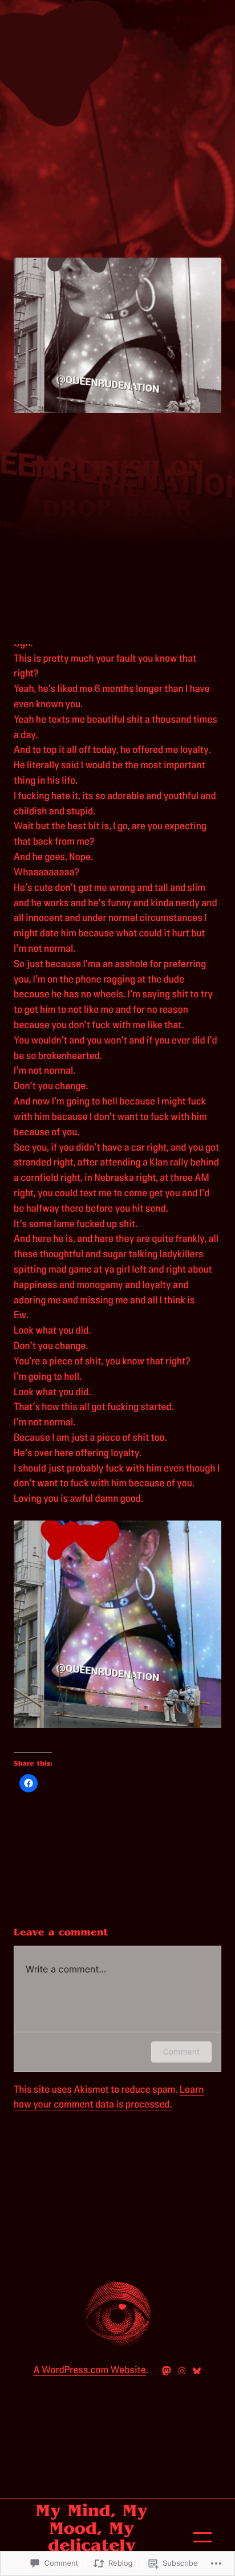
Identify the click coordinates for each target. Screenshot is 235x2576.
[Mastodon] (167, 2371)
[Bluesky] (197, 2371)
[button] (117, 1624)
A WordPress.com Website (90, 2370)
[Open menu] (202, 2537)
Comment (181, 2052)
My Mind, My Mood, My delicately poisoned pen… (92, 2537)
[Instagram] (182, 2371)
